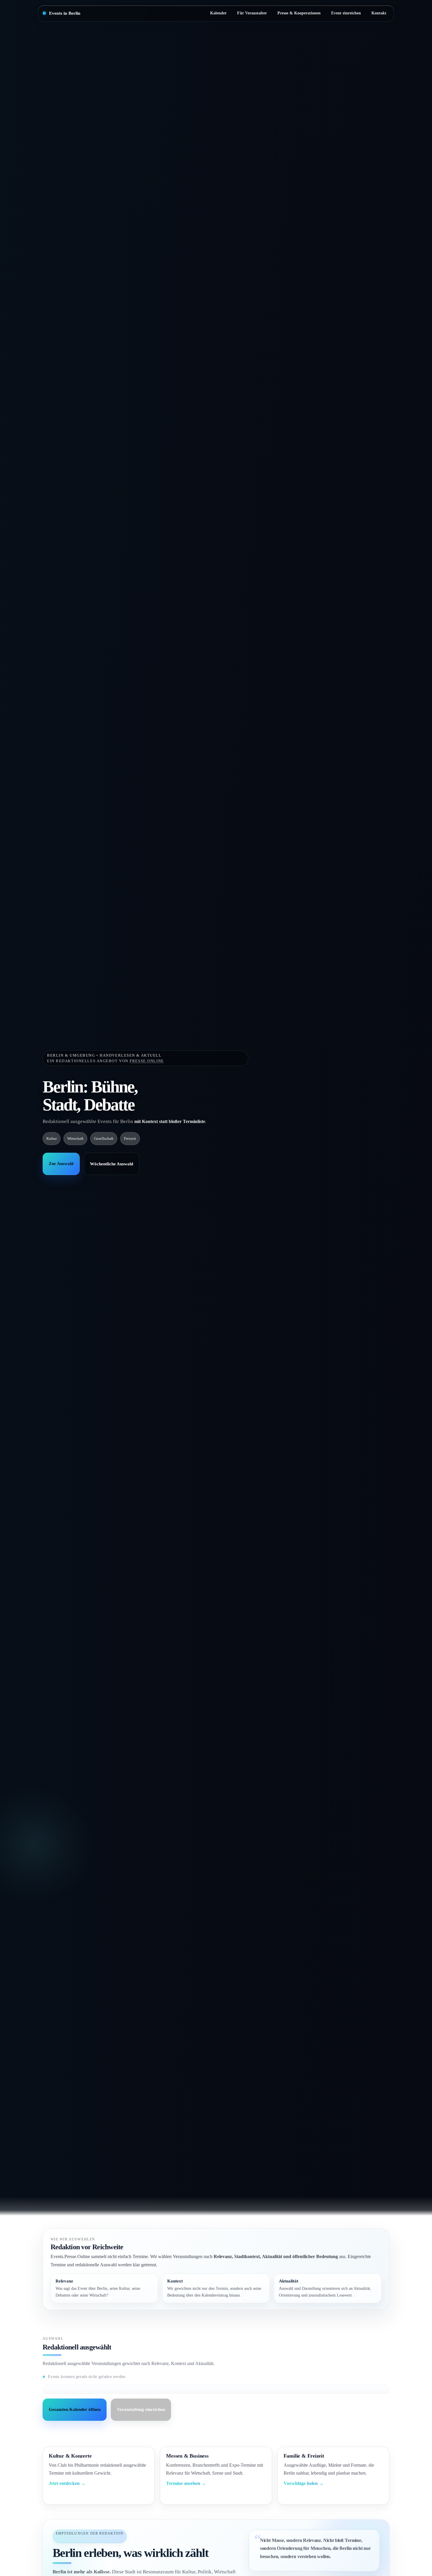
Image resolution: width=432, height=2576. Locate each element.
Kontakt (379, 13)
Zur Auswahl (61, 1164)
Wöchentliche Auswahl (112, 1164)
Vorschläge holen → (304, 2483)
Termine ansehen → (186, 2483)
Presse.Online (147, 1061)
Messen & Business (187, 2456)
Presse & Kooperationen (299, 13)
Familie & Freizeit (304, 2456)
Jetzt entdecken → (67, 2483)
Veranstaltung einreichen (141, 2409)
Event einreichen (346, 13)
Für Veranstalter (252, 13)
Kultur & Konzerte (70, 2456)
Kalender (218, 13)
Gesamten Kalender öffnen (75, 2409)
